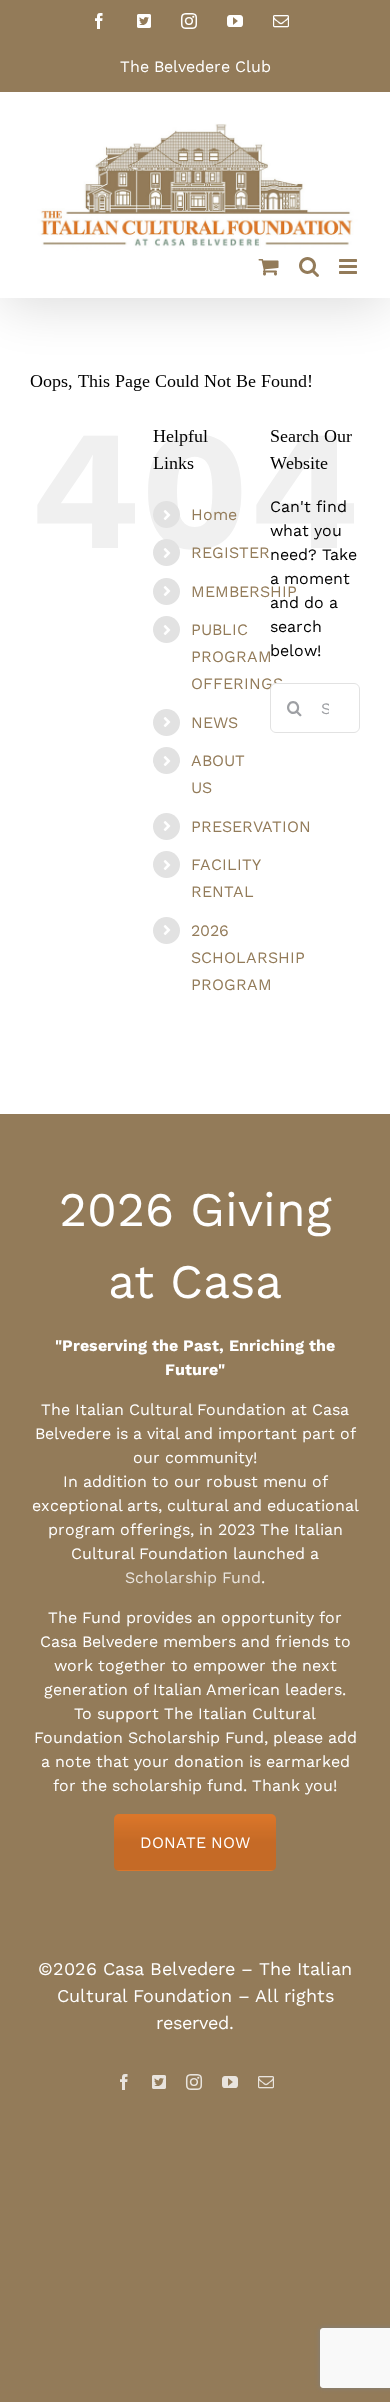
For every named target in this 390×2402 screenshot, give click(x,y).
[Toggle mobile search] (309, 266)
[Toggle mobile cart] (269, 266)
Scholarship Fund (193, 1577)
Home (214, 514)
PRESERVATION (251, 826)
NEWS (214, 722)
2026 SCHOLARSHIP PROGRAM (248, 957)
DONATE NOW (195, 1842)
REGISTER (230, 552)
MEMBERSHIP (244, 591)
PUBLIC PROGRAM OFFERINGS (237, 656)
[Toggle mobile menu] (349, 266)
